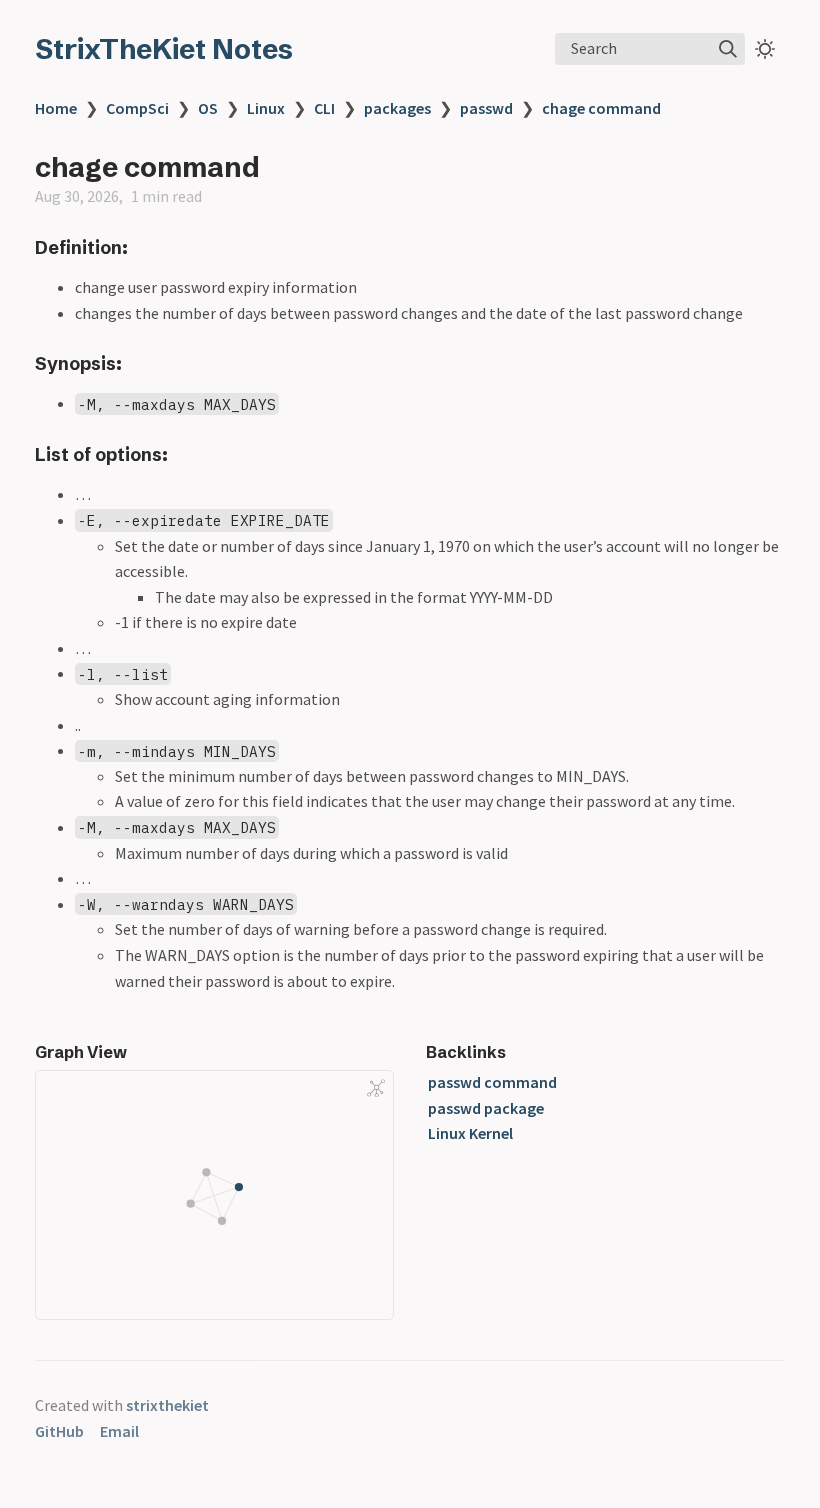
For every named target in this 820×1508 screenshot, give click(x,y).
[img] (728, 49)
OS (208, 108)
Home (56, 108)
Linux (266, 108)
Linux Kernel (470, 1133)
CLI (324, 108)
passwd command (492, 1082)
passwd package (486, 1108)
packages (397, 108)
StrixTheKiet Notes (164, 49)
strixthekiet (167, 1405)
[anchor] (146, 247)
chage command (601, 108)
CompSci (137, 108)
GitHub (59, 1431)
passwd (486, 108)
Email (119, 1431)
